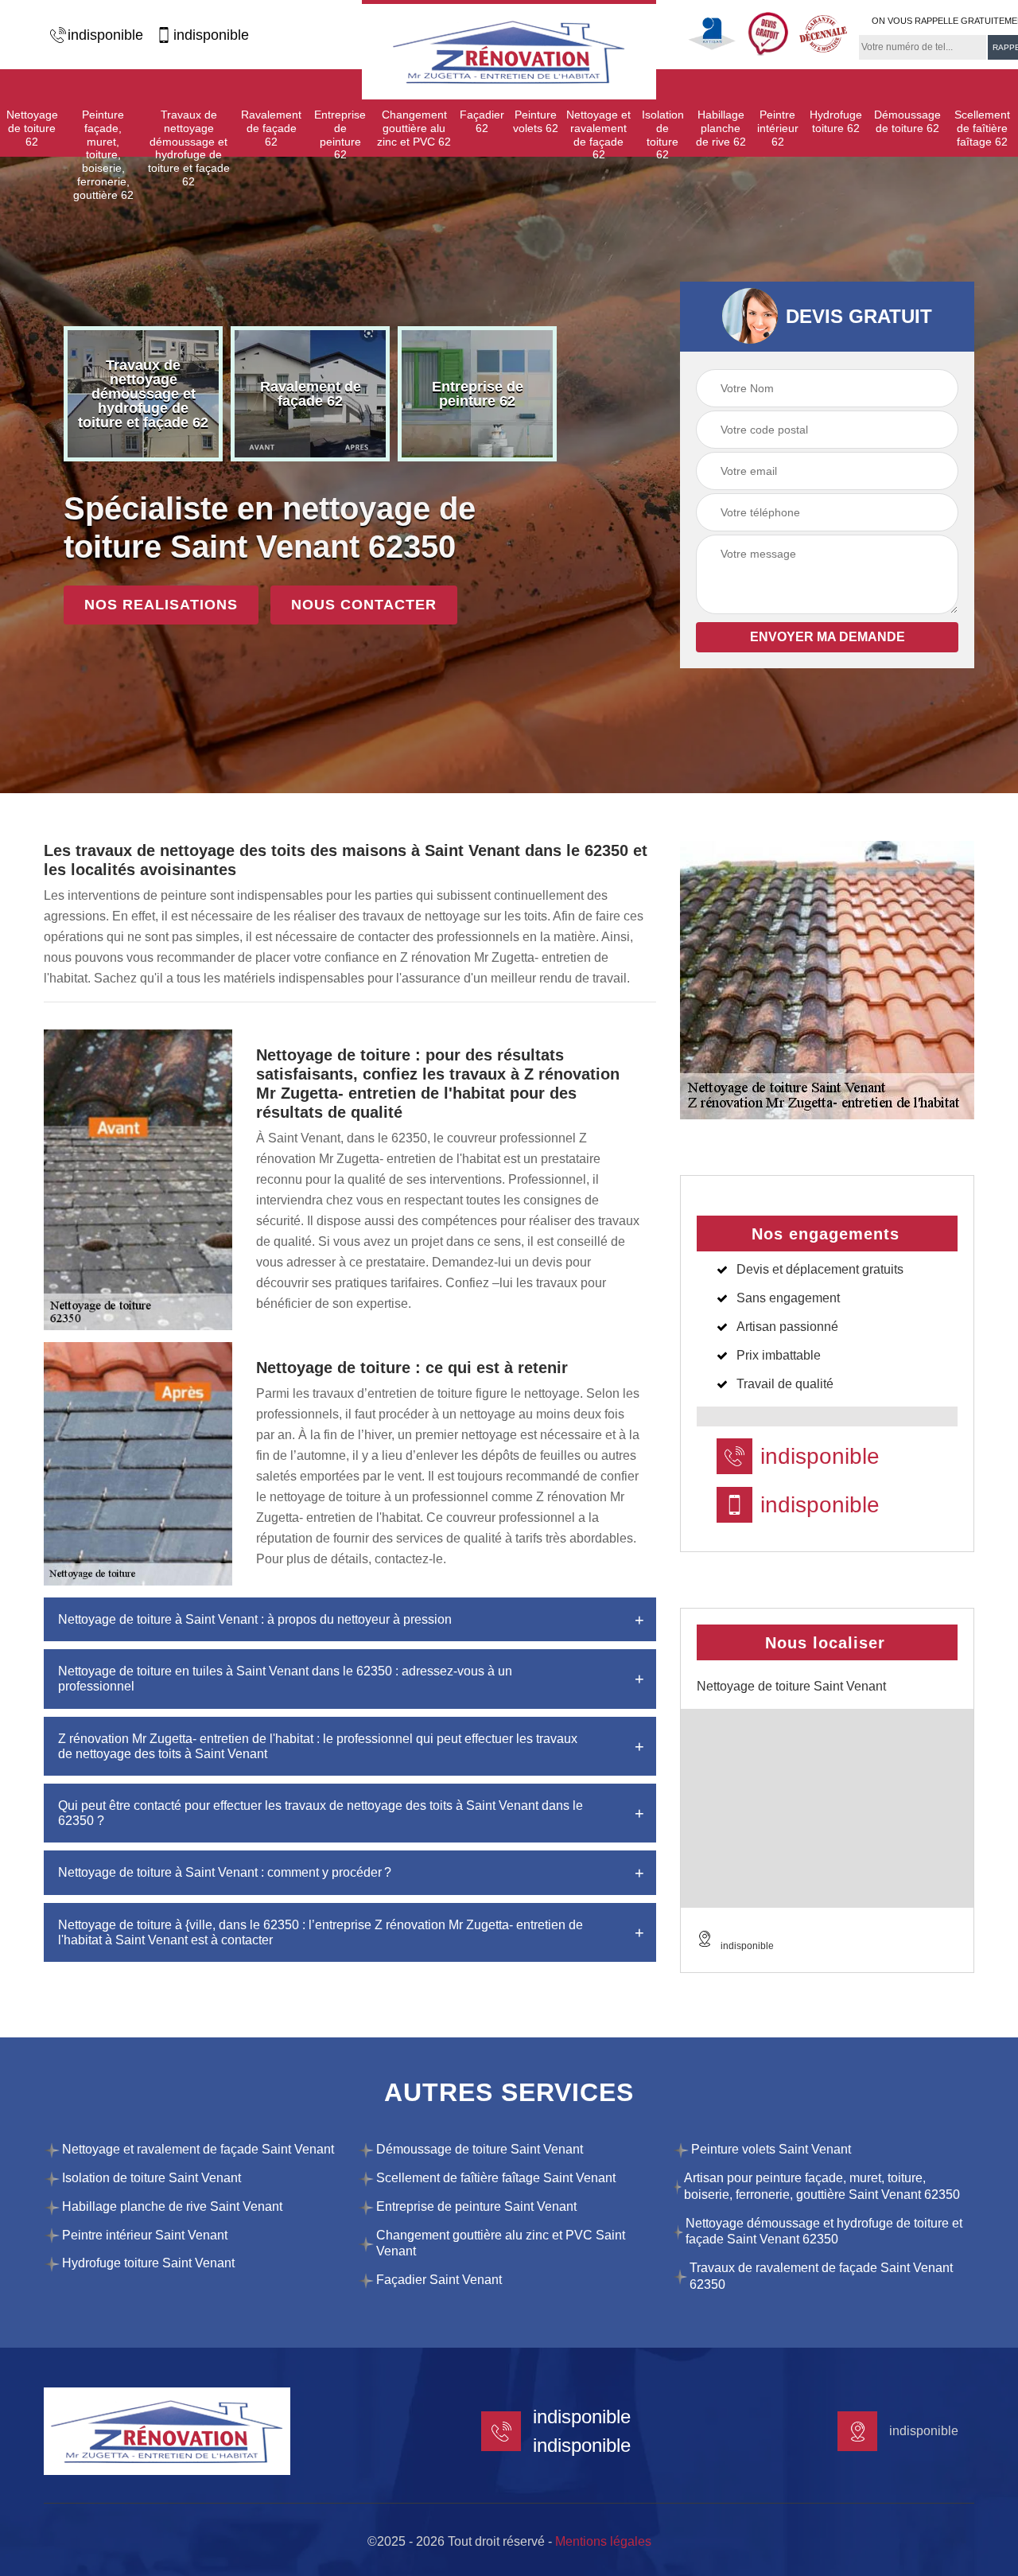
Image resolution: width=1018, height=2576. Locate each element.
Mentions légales (603, 2541)
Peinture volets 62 (536, 121)
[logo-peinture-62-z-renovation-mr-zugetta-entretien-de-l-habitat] (509, 50)
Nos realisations (161, 605)
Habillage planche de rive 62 (721, 128)
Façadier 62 (482, 121)
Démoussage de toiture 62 (907, 121)
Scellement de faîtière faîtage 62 (982, 128)
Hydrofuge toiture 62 (836, 121)
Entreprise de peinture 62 (340, 134)
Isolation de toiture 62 (663, 134)
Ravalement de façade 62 (271, 128)
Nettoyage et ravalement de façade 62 (598, 134)
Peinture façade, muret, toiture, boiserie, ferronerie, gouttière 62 (103, 155)
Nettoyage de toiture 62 (32, 128)
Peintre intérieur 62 (778, 128)
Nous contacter (364, 605)
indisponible (105, 35)
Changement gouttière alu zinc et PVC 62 (414, 128)
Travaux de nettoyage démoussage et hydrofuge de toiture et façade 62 (189, 148)
